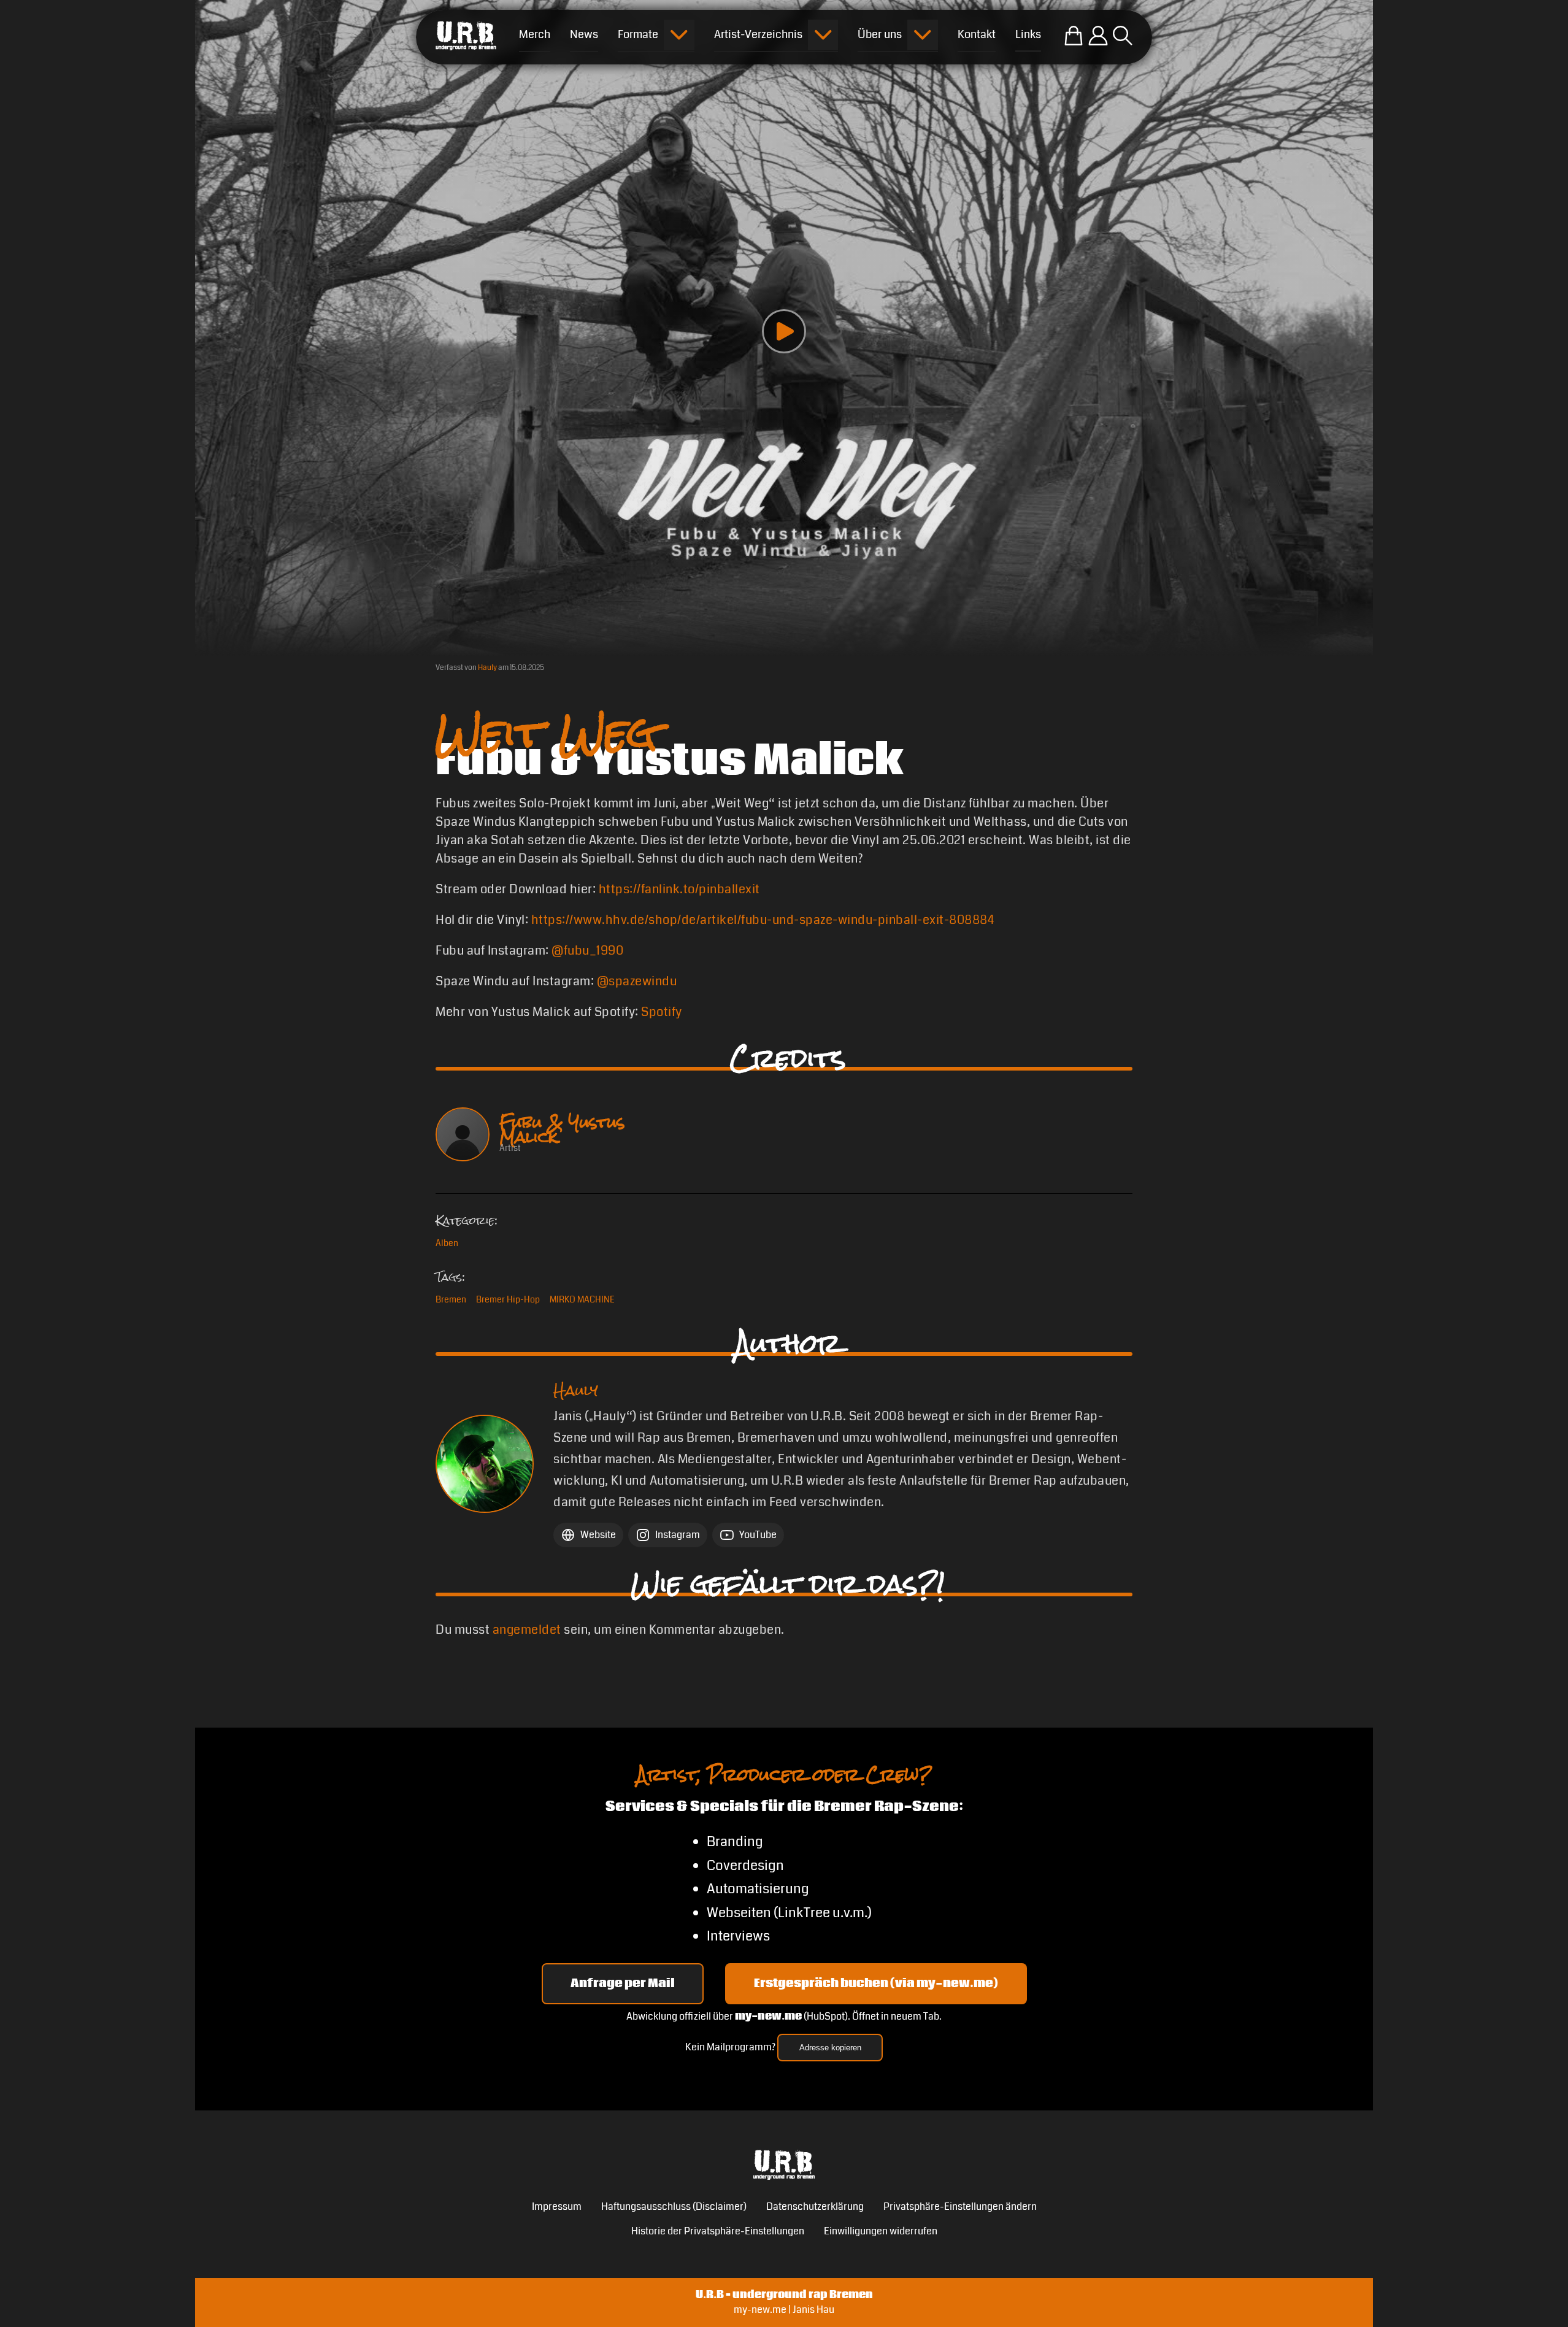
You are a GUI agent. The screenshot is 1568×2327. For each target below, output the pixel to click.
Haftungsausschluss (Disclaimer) (674, 2206)
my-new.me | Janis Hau (784, 2310)
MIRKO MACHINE (582, 1299)
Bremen (451, 1299)
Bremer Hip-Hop (508, 1299)
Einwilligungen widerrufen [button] (881, 2231)
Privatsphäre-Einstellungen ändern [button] (960, 2206)
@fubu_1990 (587, 951)
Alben (447, 1243)
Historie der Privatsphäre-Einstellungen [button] (718, 2231)
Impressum (557, 2206)
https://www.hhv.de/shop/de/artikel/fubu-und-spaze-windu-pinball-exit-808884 (763, 920)
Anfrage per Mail (623, 1983)
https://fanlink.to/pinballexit (679, 889)
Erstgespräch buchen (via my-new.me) (876, 1983)
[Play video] (784, 331)
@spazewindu (637, 981)
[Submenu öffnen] (679, 35)
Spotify (662, 1012)
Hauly (487, 668)
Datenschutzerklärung (815, 2206)
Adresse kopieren (830, 2048)
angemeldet (527, 1630)
